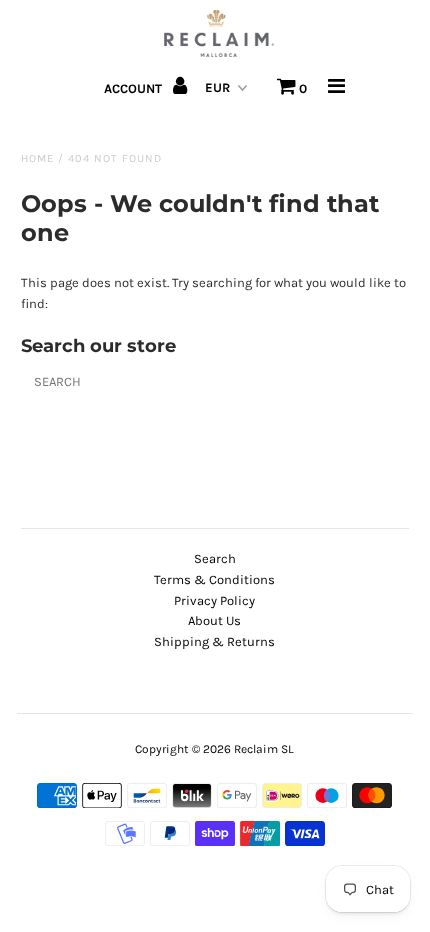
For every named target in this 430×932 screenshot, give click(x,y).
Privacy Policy (214, 600)
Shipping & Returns (214, 641)
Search (215, 558)
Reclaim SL (264, 749)
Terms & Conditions (214, 579)
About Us (214, 620)
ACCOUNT (134, 88)
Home (37, 158)
